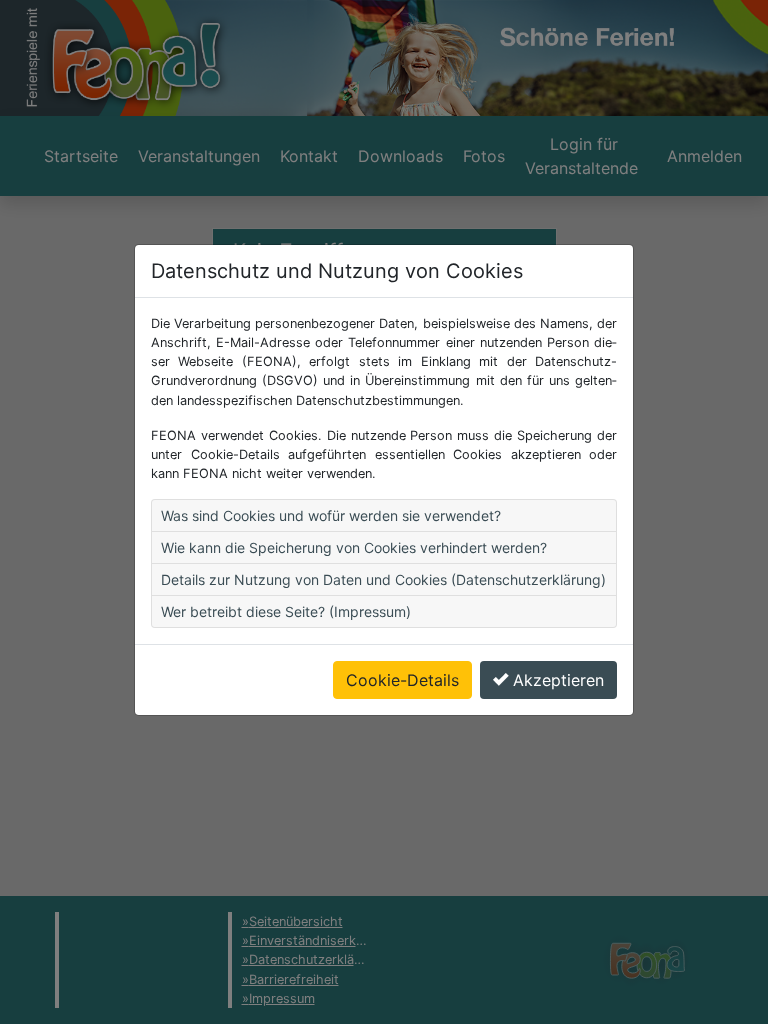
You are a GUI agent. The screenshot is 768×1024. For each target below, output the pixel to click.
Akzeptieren (558, 680)
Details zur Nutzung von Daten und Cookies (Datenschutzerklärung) (383, 579)
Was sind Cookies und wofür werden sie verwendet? (331, 515)
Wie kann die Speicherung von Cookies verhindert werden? (354, 547)
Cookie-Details (402, 680)
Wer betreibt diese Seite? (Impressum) (286, 611)
